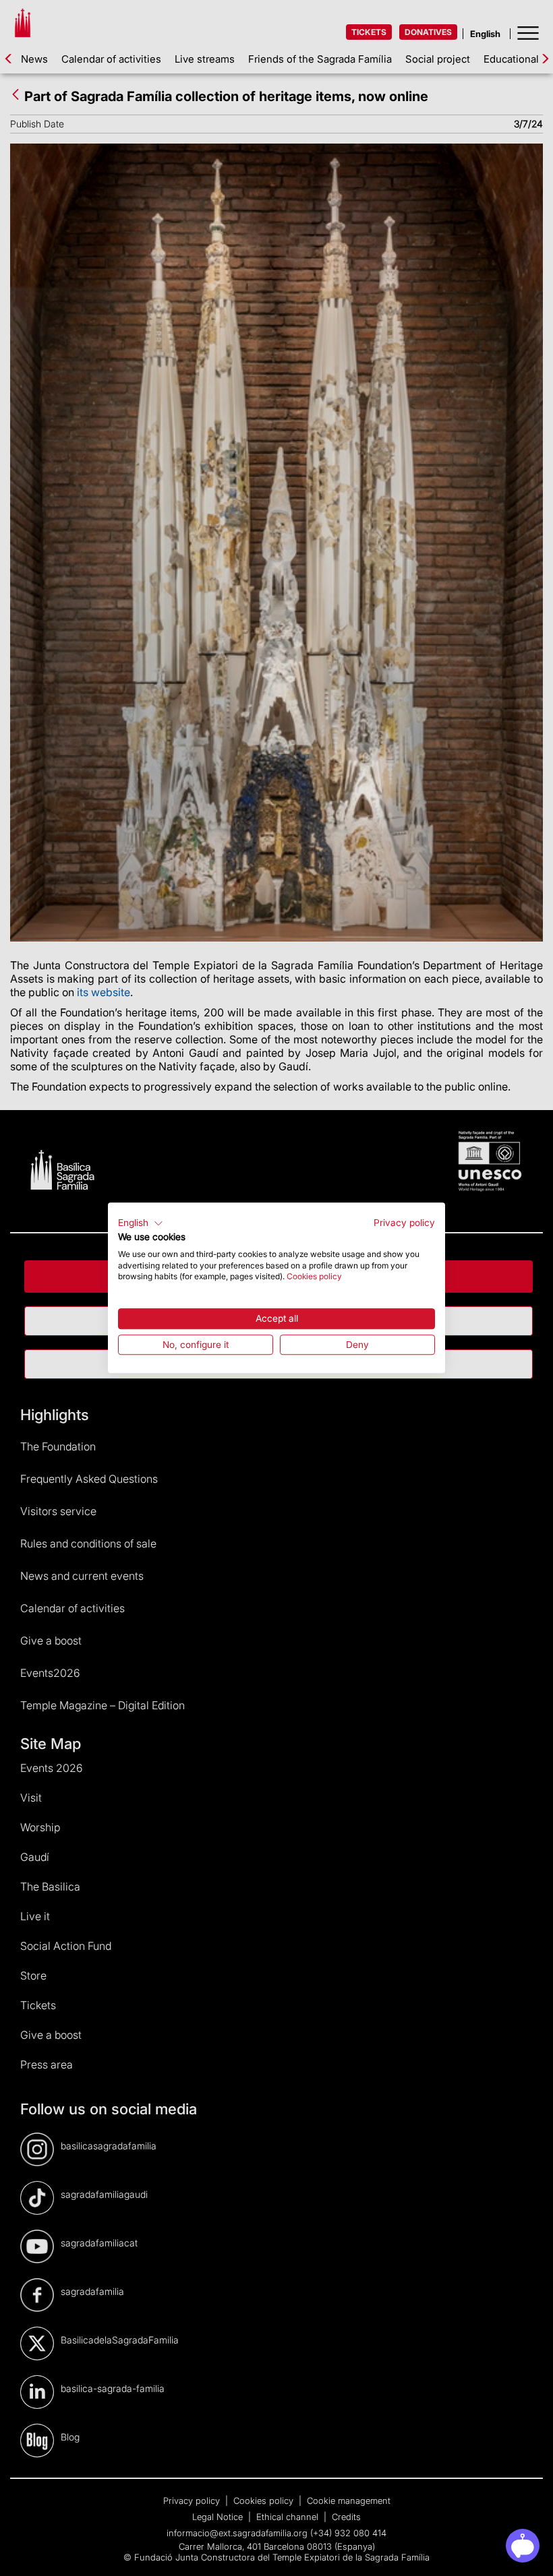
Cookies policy (314, 1277)
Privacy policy (404, 1223)
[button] (141, 1223)
